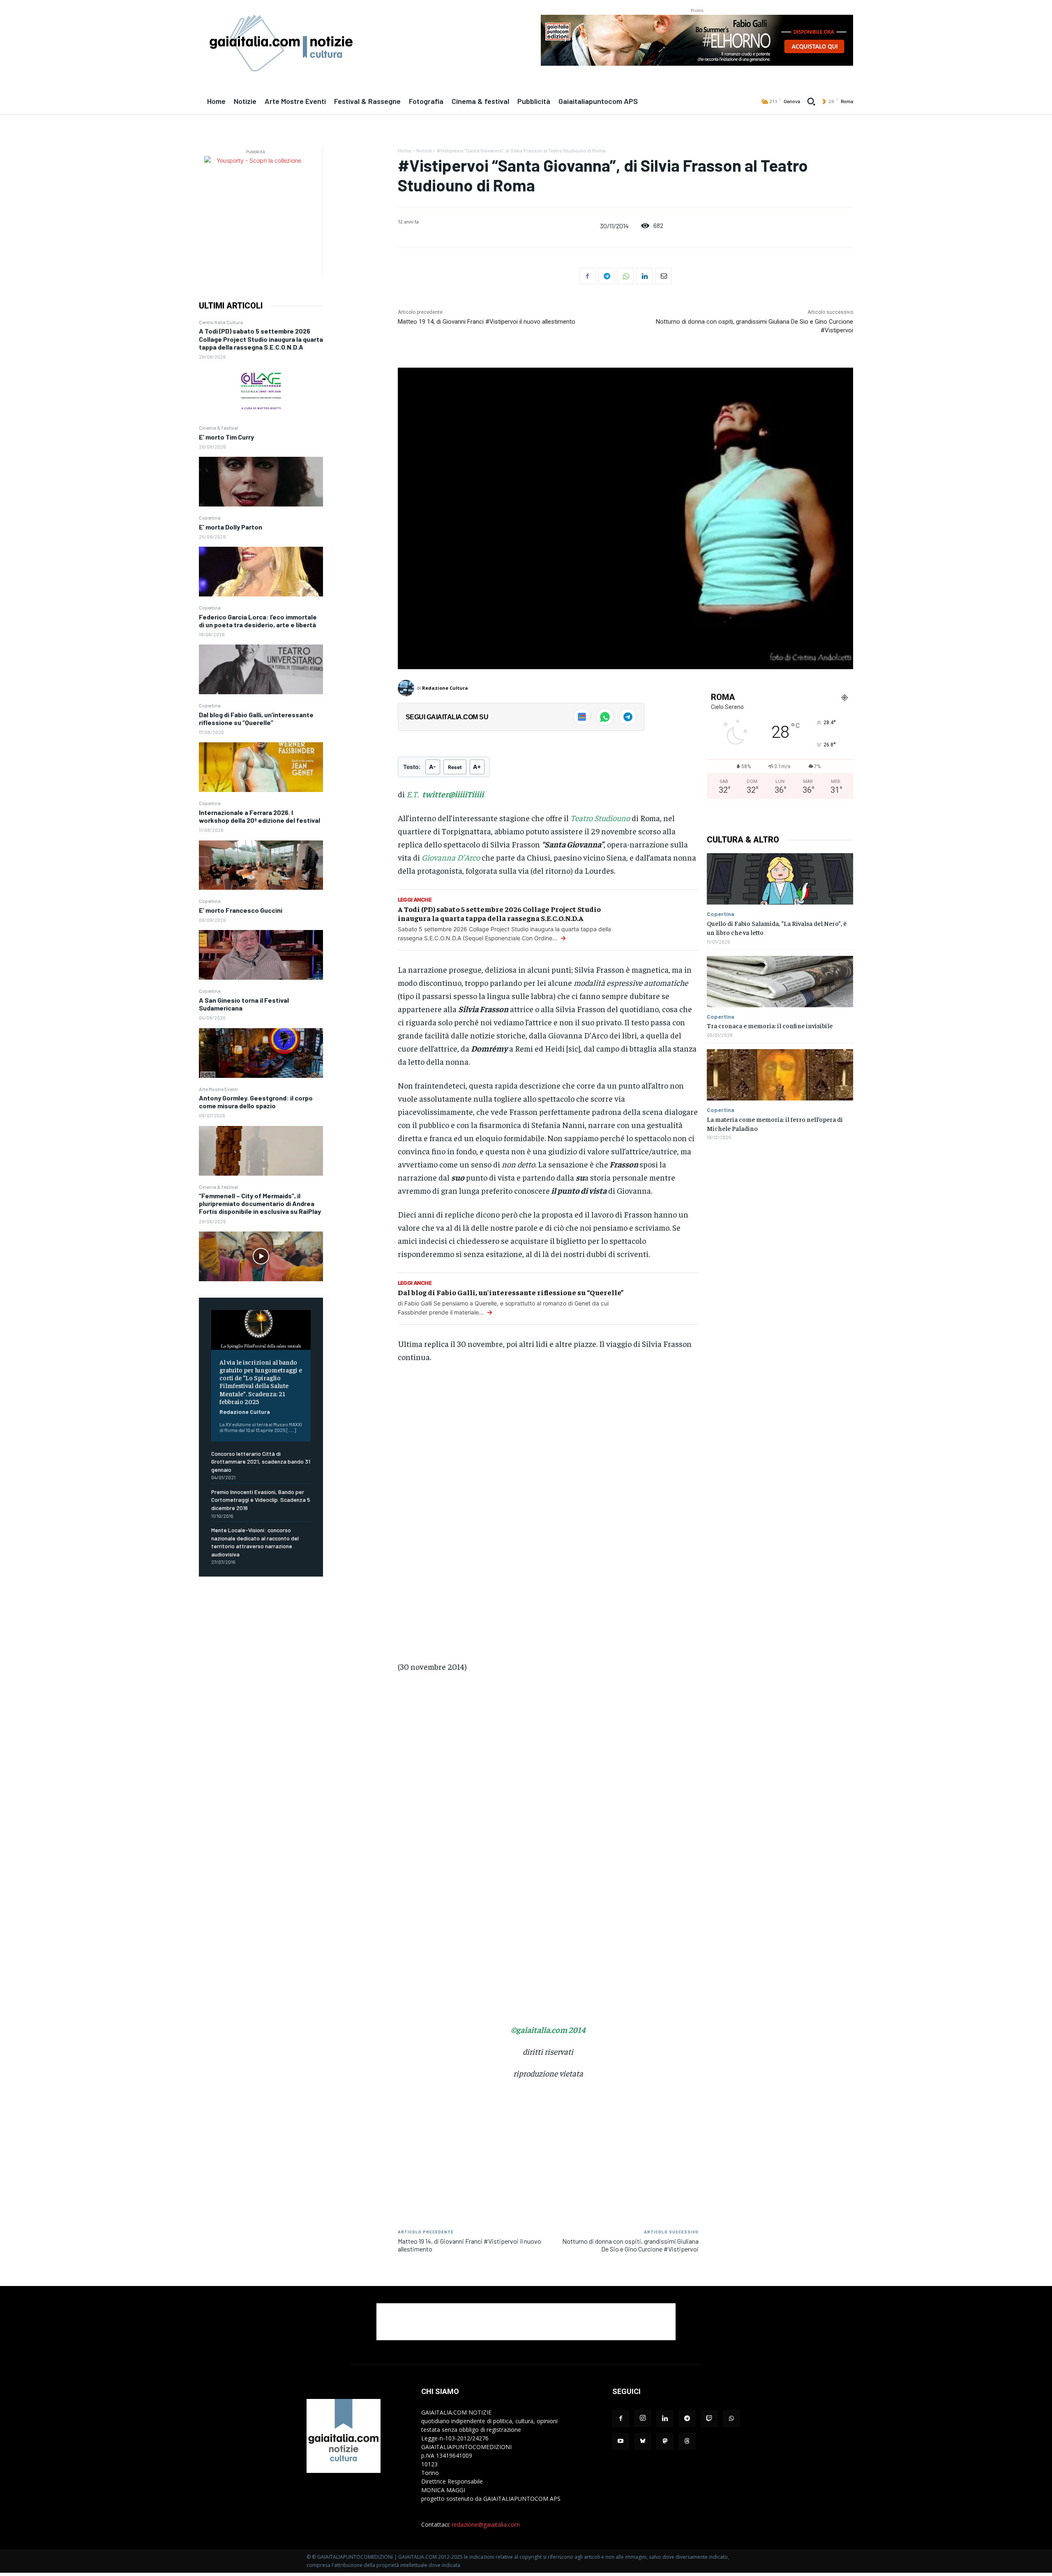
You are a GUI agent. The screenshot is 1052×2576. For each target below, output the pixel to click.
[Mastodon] (665, 2441)
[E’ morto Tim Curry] (261, 482)
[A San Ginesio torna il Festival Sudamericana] (261, 1053)
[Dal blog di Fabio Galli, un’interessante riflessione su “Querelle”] (261, 767)
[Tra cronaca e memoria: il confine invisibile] (780, 982)
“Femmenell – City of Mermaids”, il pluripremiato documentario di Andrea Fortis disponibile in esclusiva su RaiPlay (260, 1203)
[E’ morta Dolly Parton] (261, 572)
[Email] (663, 276)
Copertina (210, 518)
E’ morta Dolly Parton (231, 527)
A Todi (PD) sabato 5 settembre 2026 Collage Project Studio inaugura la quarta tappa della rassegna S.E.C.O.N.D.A (261, 339)
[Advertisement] (526, 2322)
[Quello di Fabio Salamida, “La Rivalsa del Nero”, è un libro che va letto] (780, 879)
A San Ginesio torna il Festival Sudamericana (244, 1004)
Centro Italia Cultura (221, 322)
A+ (477, 767)
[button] (811, 101)
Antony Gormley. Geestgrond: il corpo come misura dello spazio (256, 1102)
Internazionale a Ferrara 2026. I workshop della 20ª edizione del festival (260, 816)
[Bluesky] (643, 2441)
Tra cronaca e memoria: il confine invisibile (770, 1025)
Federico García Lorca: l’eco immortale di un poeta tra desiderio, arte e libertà (258, 621)
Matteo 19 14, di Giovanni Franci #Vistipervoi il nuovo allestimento (487, 322)
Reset (455, 767)
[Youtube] (621, 2441)
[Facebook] (588, 276)
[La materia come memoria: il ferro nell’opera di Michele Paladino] (780, 1075)
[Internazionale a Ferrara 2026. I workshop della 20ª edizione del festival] (261, 865)
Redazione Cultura (245, 1412)
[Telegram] (607, 276)
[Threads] (687, 2441)
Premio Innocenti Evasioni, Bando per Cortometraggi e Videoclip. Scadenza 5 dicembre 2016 (261, 1500)
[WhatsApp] (625, 276)
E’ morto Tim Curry (226, 437)
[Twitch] (709, 2419)
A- (433, 767)
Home (404, 150)
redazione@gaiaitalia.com (486, 2524)
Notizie (424, 150)
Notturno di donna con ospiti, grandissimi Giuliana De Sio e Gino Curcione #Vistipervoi (630, 2245)
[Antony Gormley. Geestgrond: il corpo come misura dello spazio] (261, 1151)
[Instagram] (643, 2418)
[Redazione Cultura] (407, 688)
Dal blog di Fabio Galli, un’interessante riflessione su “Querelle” (256, 718)
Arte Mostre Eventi (218, 1089)
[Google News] (582, 717)
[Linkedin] (644, 276)
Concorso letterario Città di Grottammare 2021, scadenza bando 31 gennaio (261, 1462)
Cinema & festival (219, 428)
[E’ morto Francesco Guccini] (261, 955)
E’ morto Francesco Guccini (241, 910)
